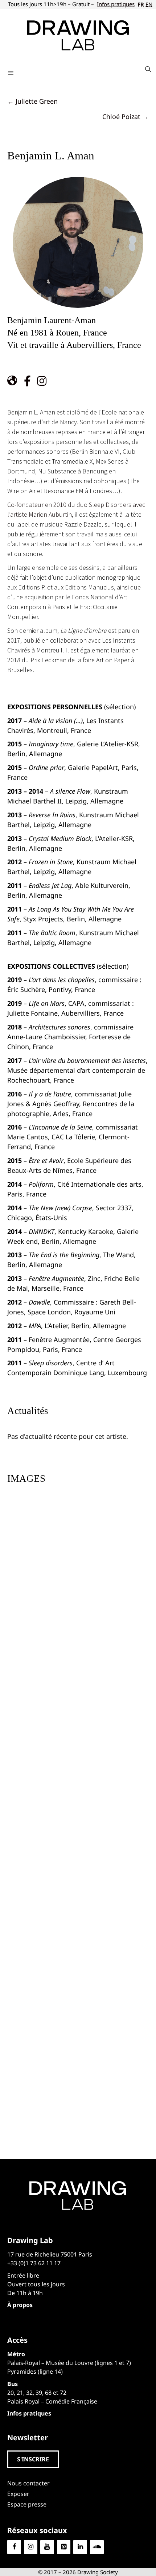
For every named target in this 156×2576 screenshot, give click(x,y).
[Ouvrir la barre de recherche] (148, 69)
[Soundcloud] (97, 2547)
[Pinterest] (64, 2547)
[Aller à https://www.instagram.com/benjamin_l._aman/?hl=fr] (42, 382)
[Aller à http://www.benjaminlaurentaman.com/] (13, 382)
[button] (33, 2459)
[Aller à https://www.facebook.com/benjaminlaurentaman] (27, 382)
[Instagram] (31, 2547)
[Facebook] (14, 2547)
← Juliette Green (32, 101)
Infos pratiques (116, 4)
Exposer (18, 2494)
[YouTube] (47, 2547)
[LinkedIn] (80, 2547)
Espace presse (27, 2504)
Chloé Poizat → (126, 116)
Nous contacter (28, 2483)
